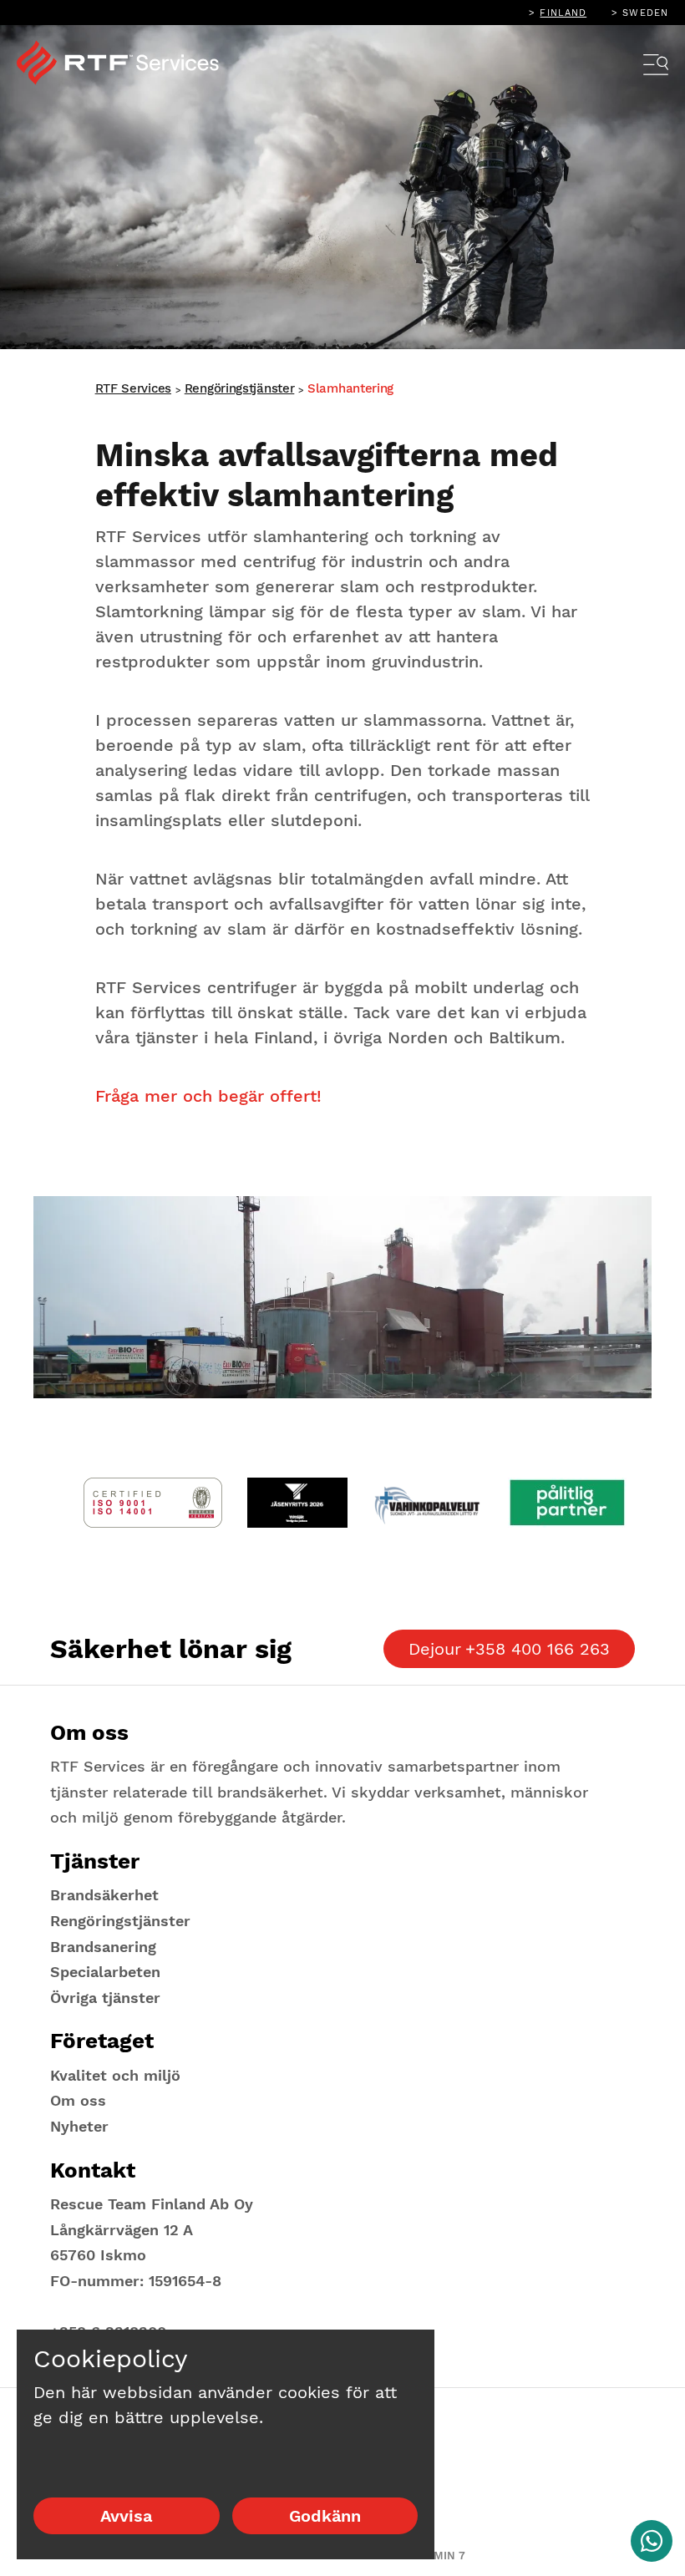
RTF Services (133, 388)
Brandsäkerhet (104, 1895)
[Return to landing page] (129, 63)
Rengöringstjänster (240, 388)
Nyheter (79, 2126)
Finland (563, 13)
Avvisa (126, 2516)
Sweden (645, 13)
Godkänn (325, 2516)
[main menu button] (656, 67)
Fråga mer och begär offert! (208, 1096)
